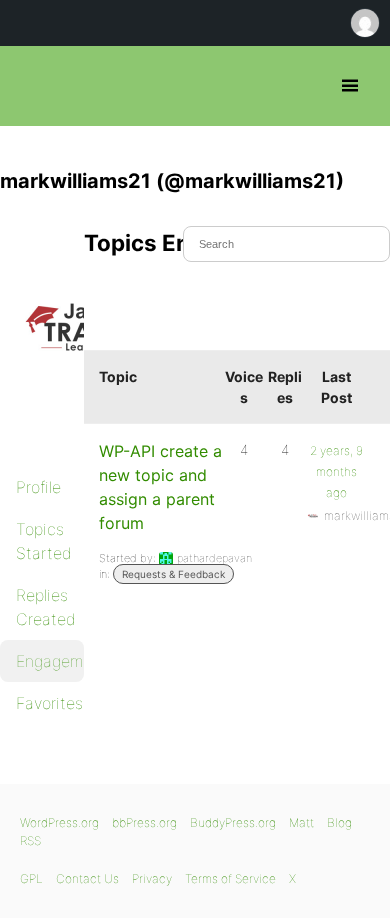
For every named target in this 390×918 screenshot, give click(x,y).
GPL (31, 878)
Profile (38, 487)
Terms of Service (230, 878)
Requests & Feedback (173, 574)
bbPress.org (32, 86)
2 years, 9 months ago (336, 471)
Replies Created (46, 607)
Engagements (50, 661)
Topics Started (44, 541)
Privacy (152, 878)
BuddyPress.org (233, 822)
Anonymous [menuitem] (364, 23)
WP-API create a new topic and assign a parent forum (160, 487)
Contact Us (87, 878)
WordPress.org (59, 822)
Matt (301, 822)
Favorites (49, 703)
